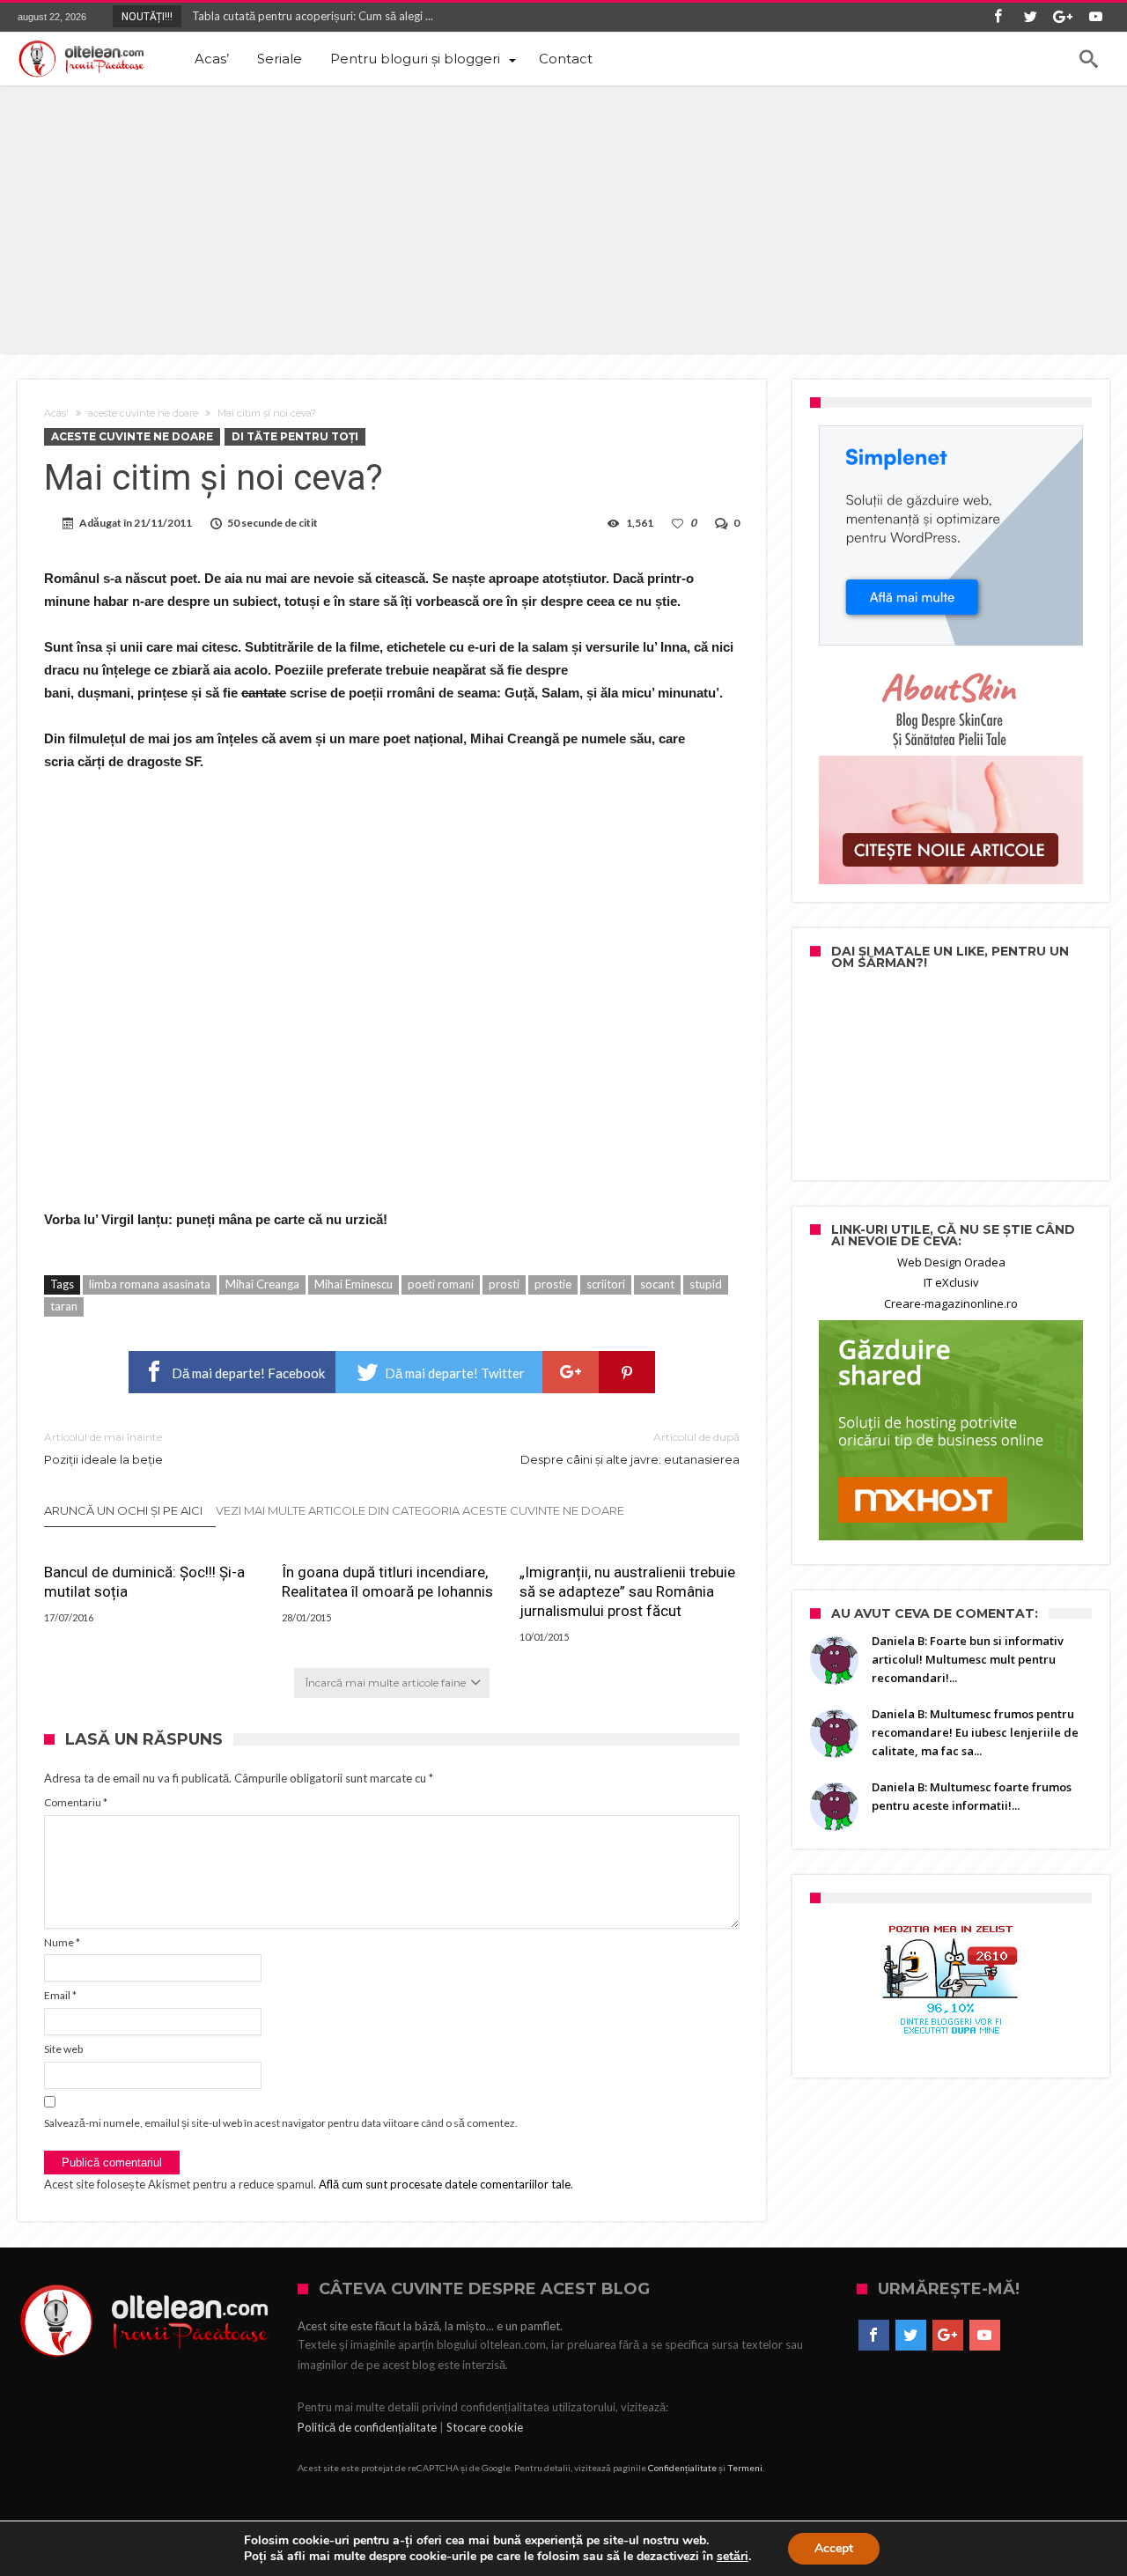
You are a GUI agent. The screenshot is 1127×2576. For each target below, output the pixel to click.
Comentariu (76, 1802)
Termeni (745, 2468)
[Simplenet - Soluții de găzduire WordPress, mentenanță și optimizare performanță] (951, 535)
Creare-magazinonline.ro (951, 1303)
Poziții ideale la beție (103, 1448)
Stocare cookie (485, 2427)
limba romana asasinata (150, 1284)
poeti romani (441, 1284)
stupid (706, 1284)
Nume (62, 1942)
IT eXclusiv (951, 1282)
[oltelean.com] (81, 59)
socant (657, 1284)
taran (64, 1306)
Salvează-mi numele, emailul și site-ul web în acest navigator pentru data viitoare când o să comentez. (281, 2123)
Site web (63, 2049)
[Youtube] (1095, 17)
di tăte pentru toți (295, 436)
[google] (571, 1372)
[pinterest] (627, 1372)
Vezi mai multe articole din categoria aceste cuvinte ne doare (420, 1510)
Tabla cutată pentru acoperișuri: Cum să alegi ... (309, 16)
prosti (504, 1284)
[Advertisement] (563, 218)
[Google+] (1063, 17)
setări (733, 2557)
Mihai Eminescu (354, 1284)
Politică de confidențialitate (367, 2427)
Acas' (56, 413)
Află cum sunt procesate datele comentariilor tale (445, 2184)
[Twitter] (1030, 17)
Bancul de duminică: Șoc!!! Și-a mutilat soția (144, 1582)
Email (60, 1995)
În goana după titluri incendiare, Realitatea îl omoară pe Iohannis (387, 1582)
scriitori (606, 1284)
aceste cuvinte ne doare (143, 413)
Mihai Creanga (262, 1284)
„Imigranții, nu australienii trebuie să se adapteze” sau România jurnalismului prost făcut (627, 1591)
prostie (553, 1284)
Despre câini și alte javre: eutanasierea (630, 1448)
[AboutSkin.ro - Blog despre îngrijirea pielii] (951, 774)
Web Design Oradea (951, 1262)
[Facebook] (998, 17)
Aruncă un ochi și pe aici (123, 1510)
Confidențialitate (682, 2468)
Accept (834, 2548)
